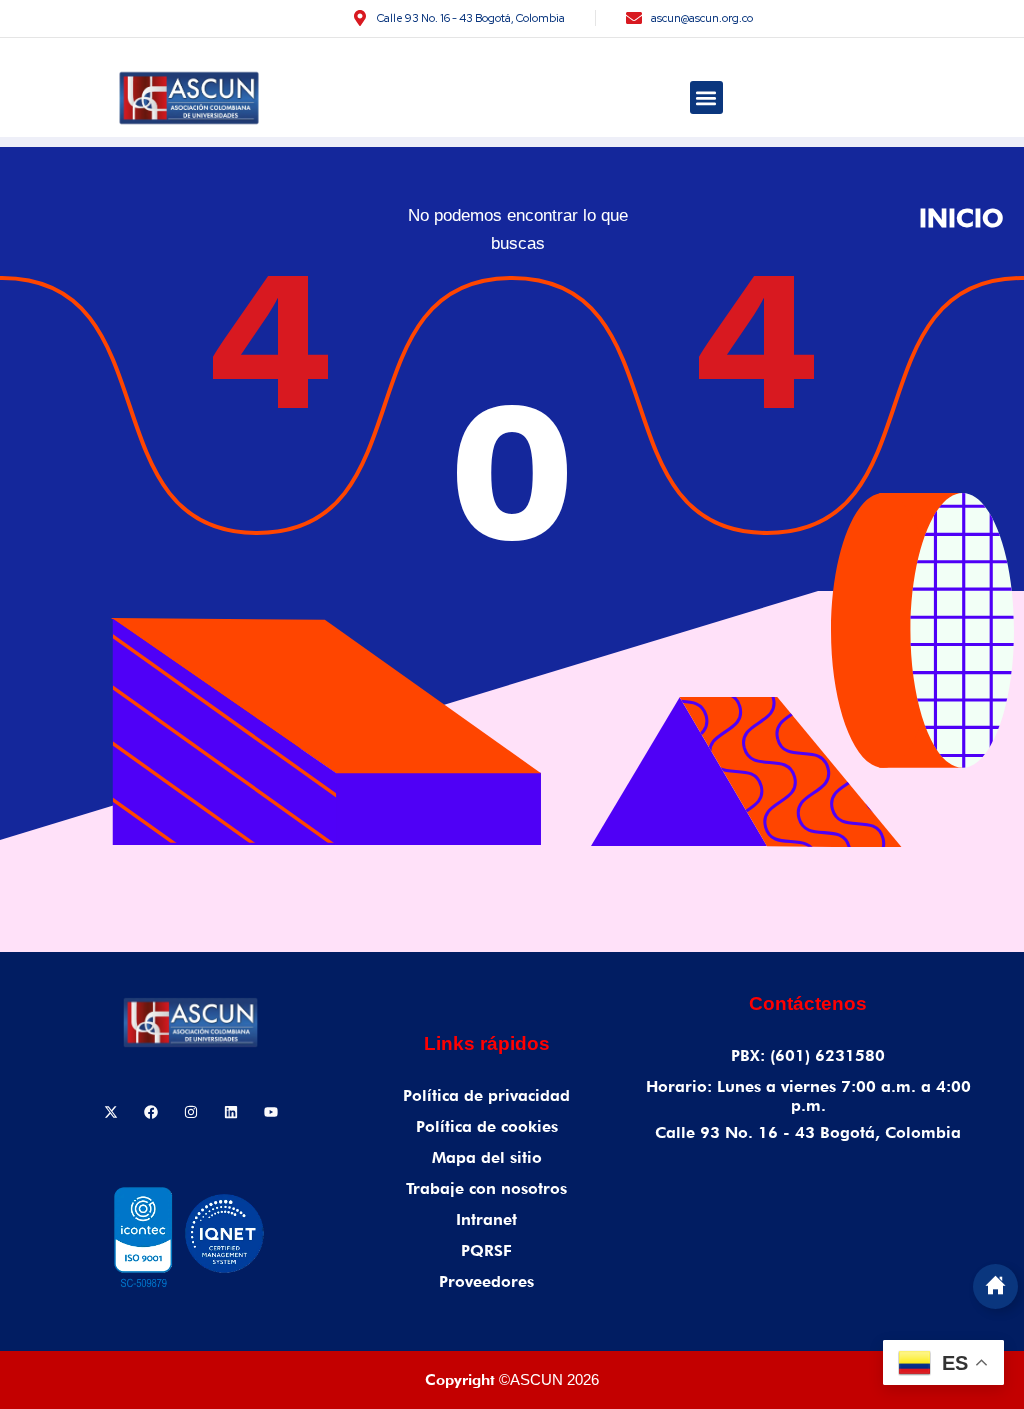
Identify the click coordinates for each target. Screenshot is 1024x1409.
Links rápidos (487, 1043)
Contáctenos (808, 1003)
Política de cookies (487, 1126)
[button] (706, 97)
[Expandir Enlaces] (995, 1286)
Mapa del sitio (487, 1157)
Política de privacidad (486, 1095)
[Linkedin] (231, 1112)
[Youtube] (271, 1112)
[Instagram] (191, 1112)
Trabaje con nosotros (486, 1188)
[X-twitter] (111, 1112)
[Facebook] (151, 1112)
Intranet (486, 1219)
